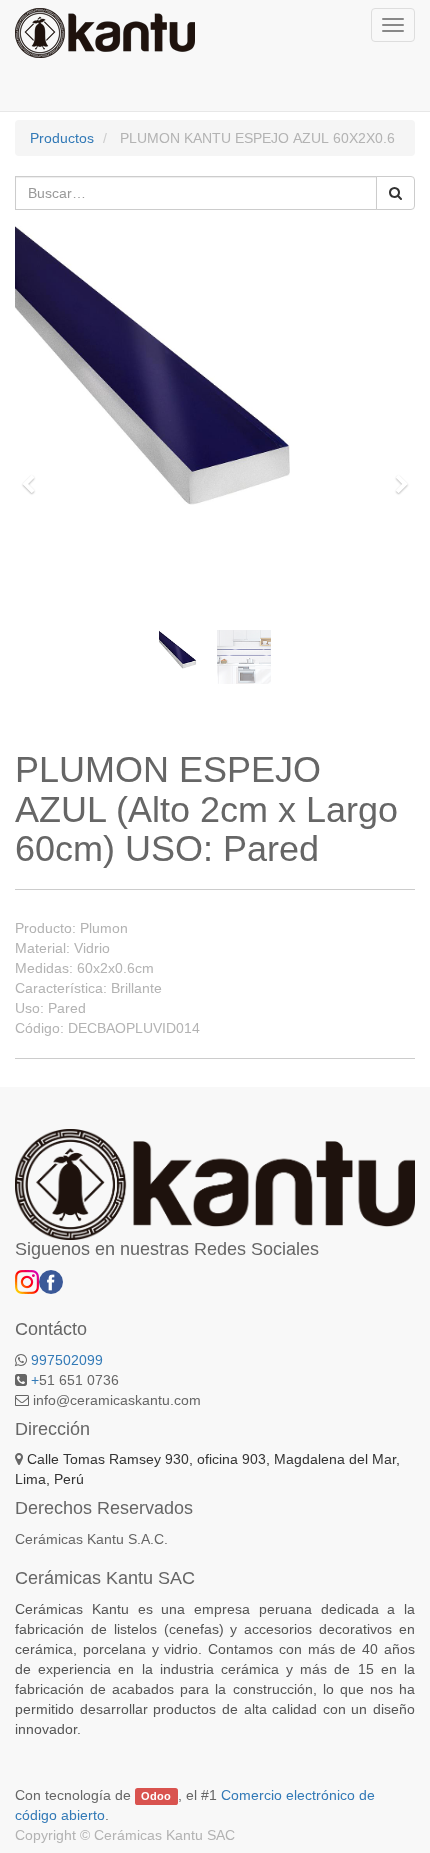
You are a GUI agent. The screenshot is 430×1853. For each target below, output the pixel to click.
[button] (35, 475)
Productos (62, 138)
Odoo (156, 1796)
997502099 (67, 1360)
